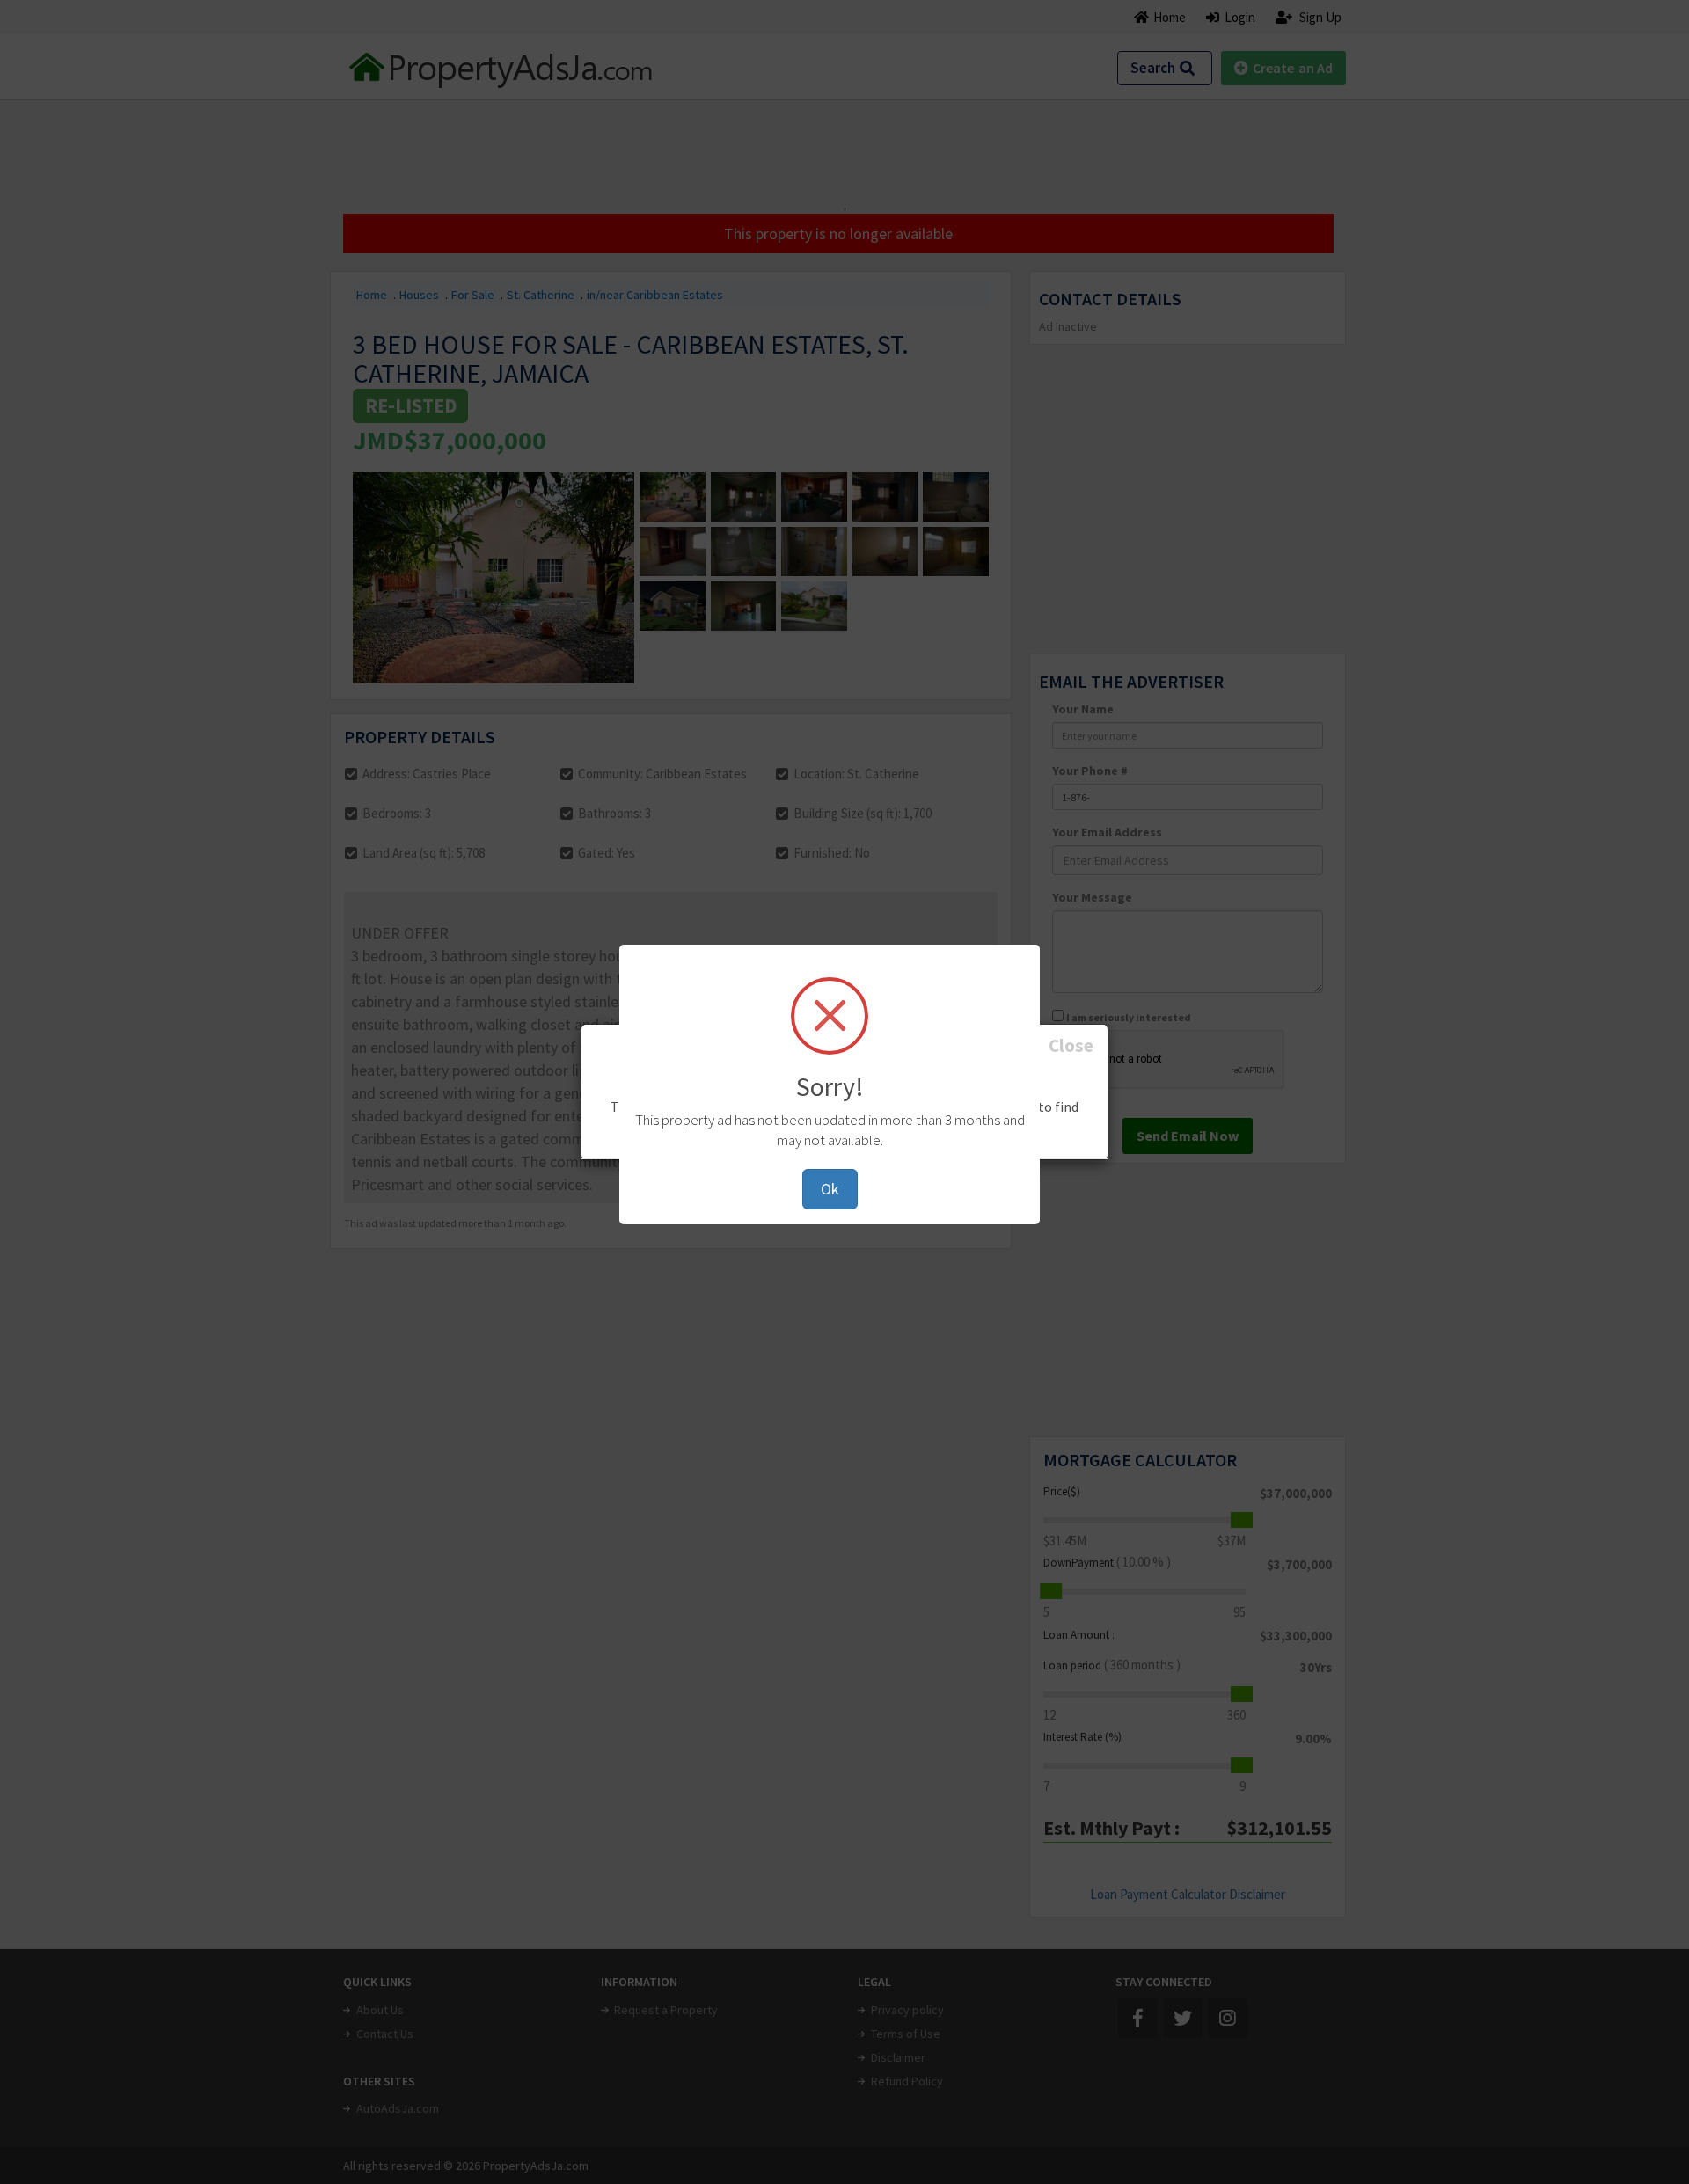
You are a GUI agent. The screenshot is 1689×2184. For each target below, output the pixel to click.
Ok (830, 1189)
